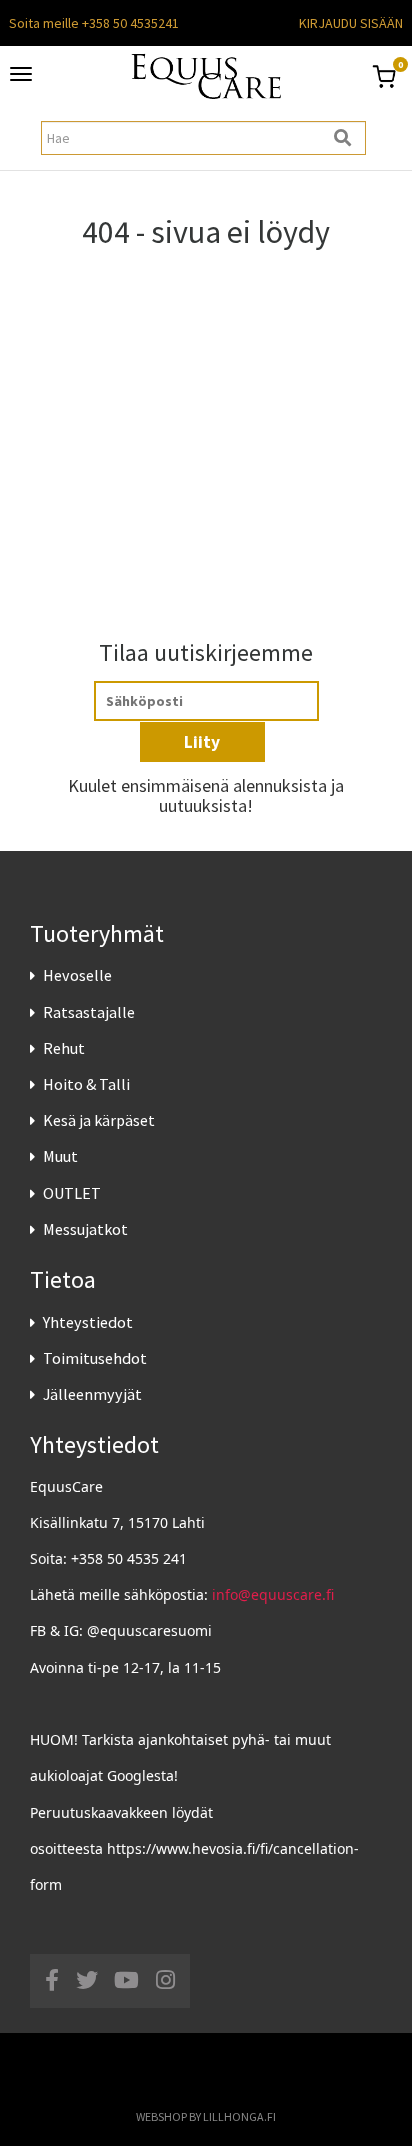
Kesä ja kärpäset (99, 1120)
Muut (60, 1156)
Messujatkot (85, 1229)
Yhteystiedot (88, 1322)
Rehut (64, 1048)
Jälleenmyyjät (92, 1394)
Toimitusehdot (95, 1358)
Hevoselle (77, 975)
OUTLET (72, 1193)
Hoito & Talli (86, 1084)
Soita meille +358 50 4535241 (94, 23)
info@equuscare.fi (273, 1594)
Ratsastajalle (89, 1012)
